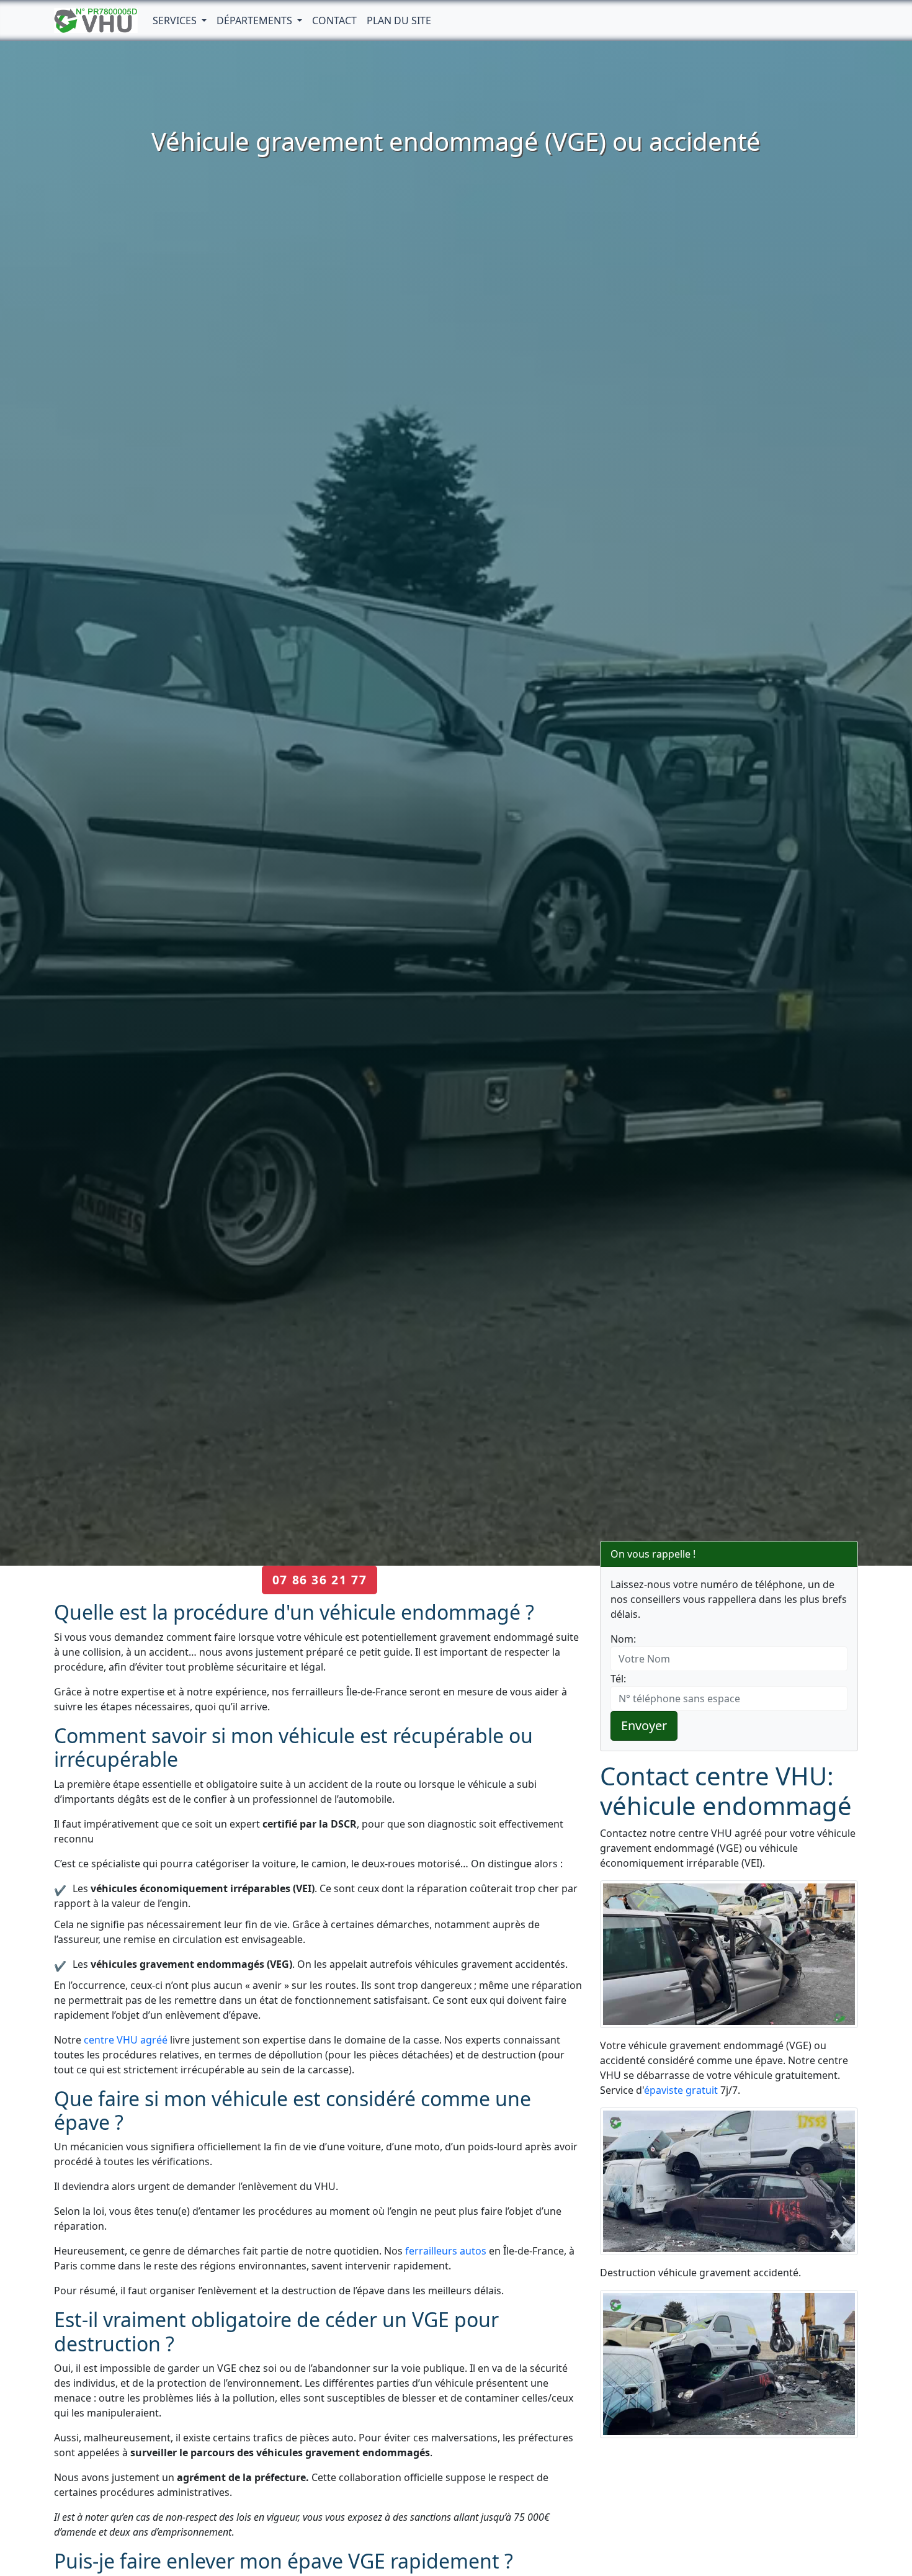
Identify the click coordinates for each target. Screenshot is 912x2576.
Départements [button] (256, 20)
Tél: (618, 1679)
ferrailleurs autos (446, 2251)
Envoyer (644, 1726)
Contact (334, 20)
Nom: (623, 1639)
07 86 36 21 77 (320, 1580)
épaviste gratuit (681, 2090)
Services (176, 20)
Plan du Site (399, 20)
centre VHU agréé (126, 2040)
